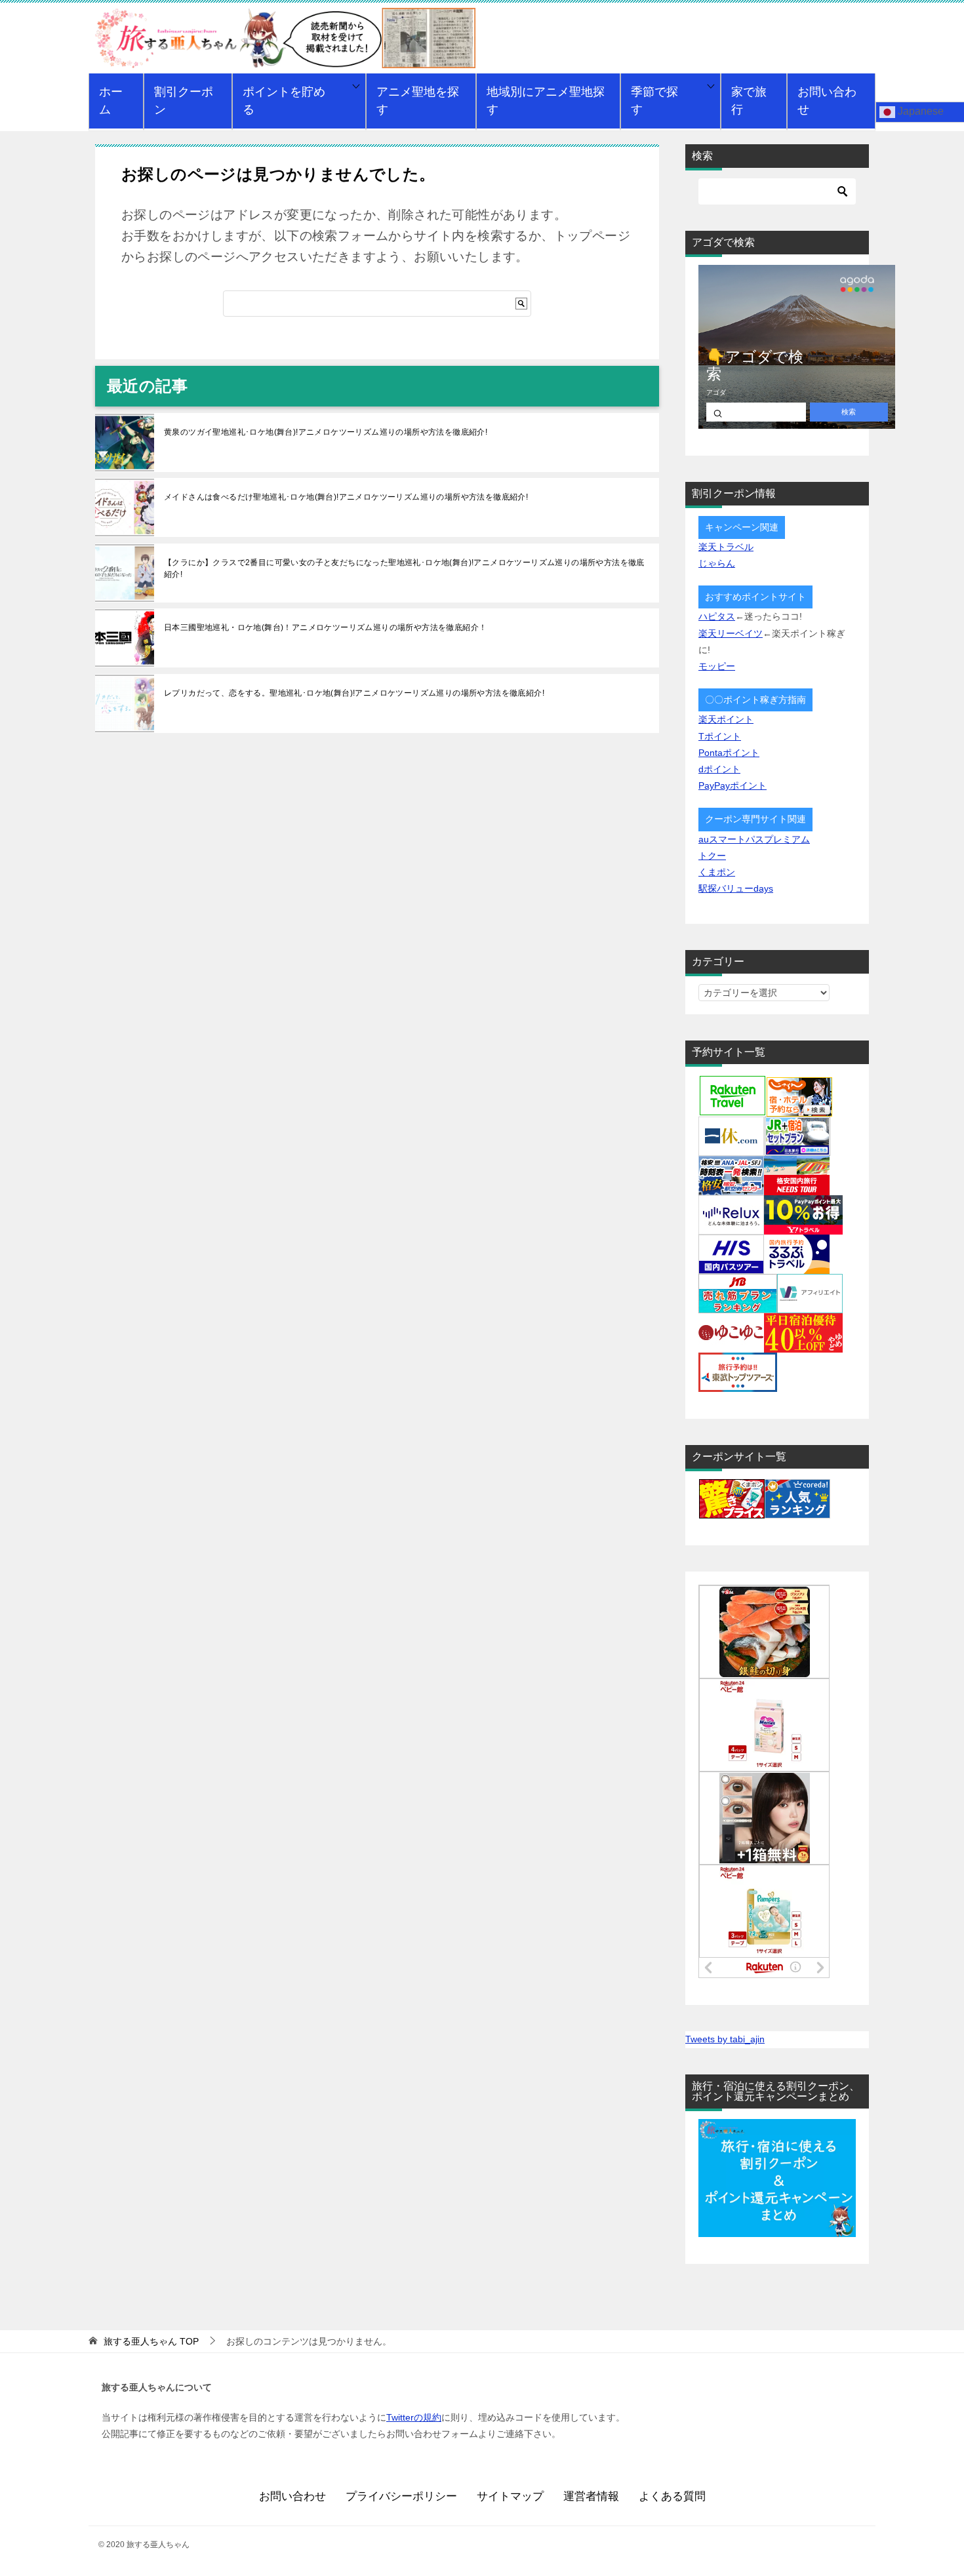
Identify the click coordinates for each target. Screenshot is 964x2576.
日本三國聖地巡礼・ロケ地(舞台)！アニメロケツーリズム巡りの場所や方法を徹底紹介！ (325, 627)
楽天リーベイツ (731, 633)
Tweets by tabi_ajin (725, 2039)
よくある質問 (672, 2496)
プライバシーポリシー (401, 2496)
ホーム (111, 101)
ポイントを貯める (284, 101)
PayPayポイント (733, 785)
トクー (712, 856)
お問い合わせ (827, 101)
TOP (151, 2341)
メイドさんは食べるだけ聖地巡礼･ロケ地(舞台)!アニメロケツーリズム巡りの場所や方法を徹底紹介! (346, 497)
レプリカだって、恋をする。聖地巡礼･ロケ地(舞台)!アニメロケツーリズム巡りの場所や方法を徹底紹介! (354, 693)
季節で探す (654, 101)
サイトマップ (510, 2496)
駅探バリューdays (736, 888)
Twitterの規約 (414, 2417)
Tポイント (720, 736)
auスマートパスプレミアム (754, 839)
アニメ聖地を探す (418, 101)
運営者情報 (591, 2496)
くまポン (717, 872)
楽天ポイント (726, 719)
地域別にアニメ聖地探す (546, 101)
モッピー (717, 666)
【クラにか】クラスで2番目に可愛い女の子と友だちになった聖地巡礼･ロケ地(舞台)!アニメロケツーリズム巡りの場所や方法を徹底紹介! (404, 568)
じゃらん (717, 563)
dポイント (719, 769)
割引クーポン (184, 101)
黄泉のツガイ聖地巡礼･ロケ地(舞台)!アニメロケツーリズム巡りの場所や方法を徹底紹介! (326, 432)
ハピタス (717, 616)
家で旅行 (749, 101)
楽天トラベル (726, 547)
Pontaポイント (729, 753)
